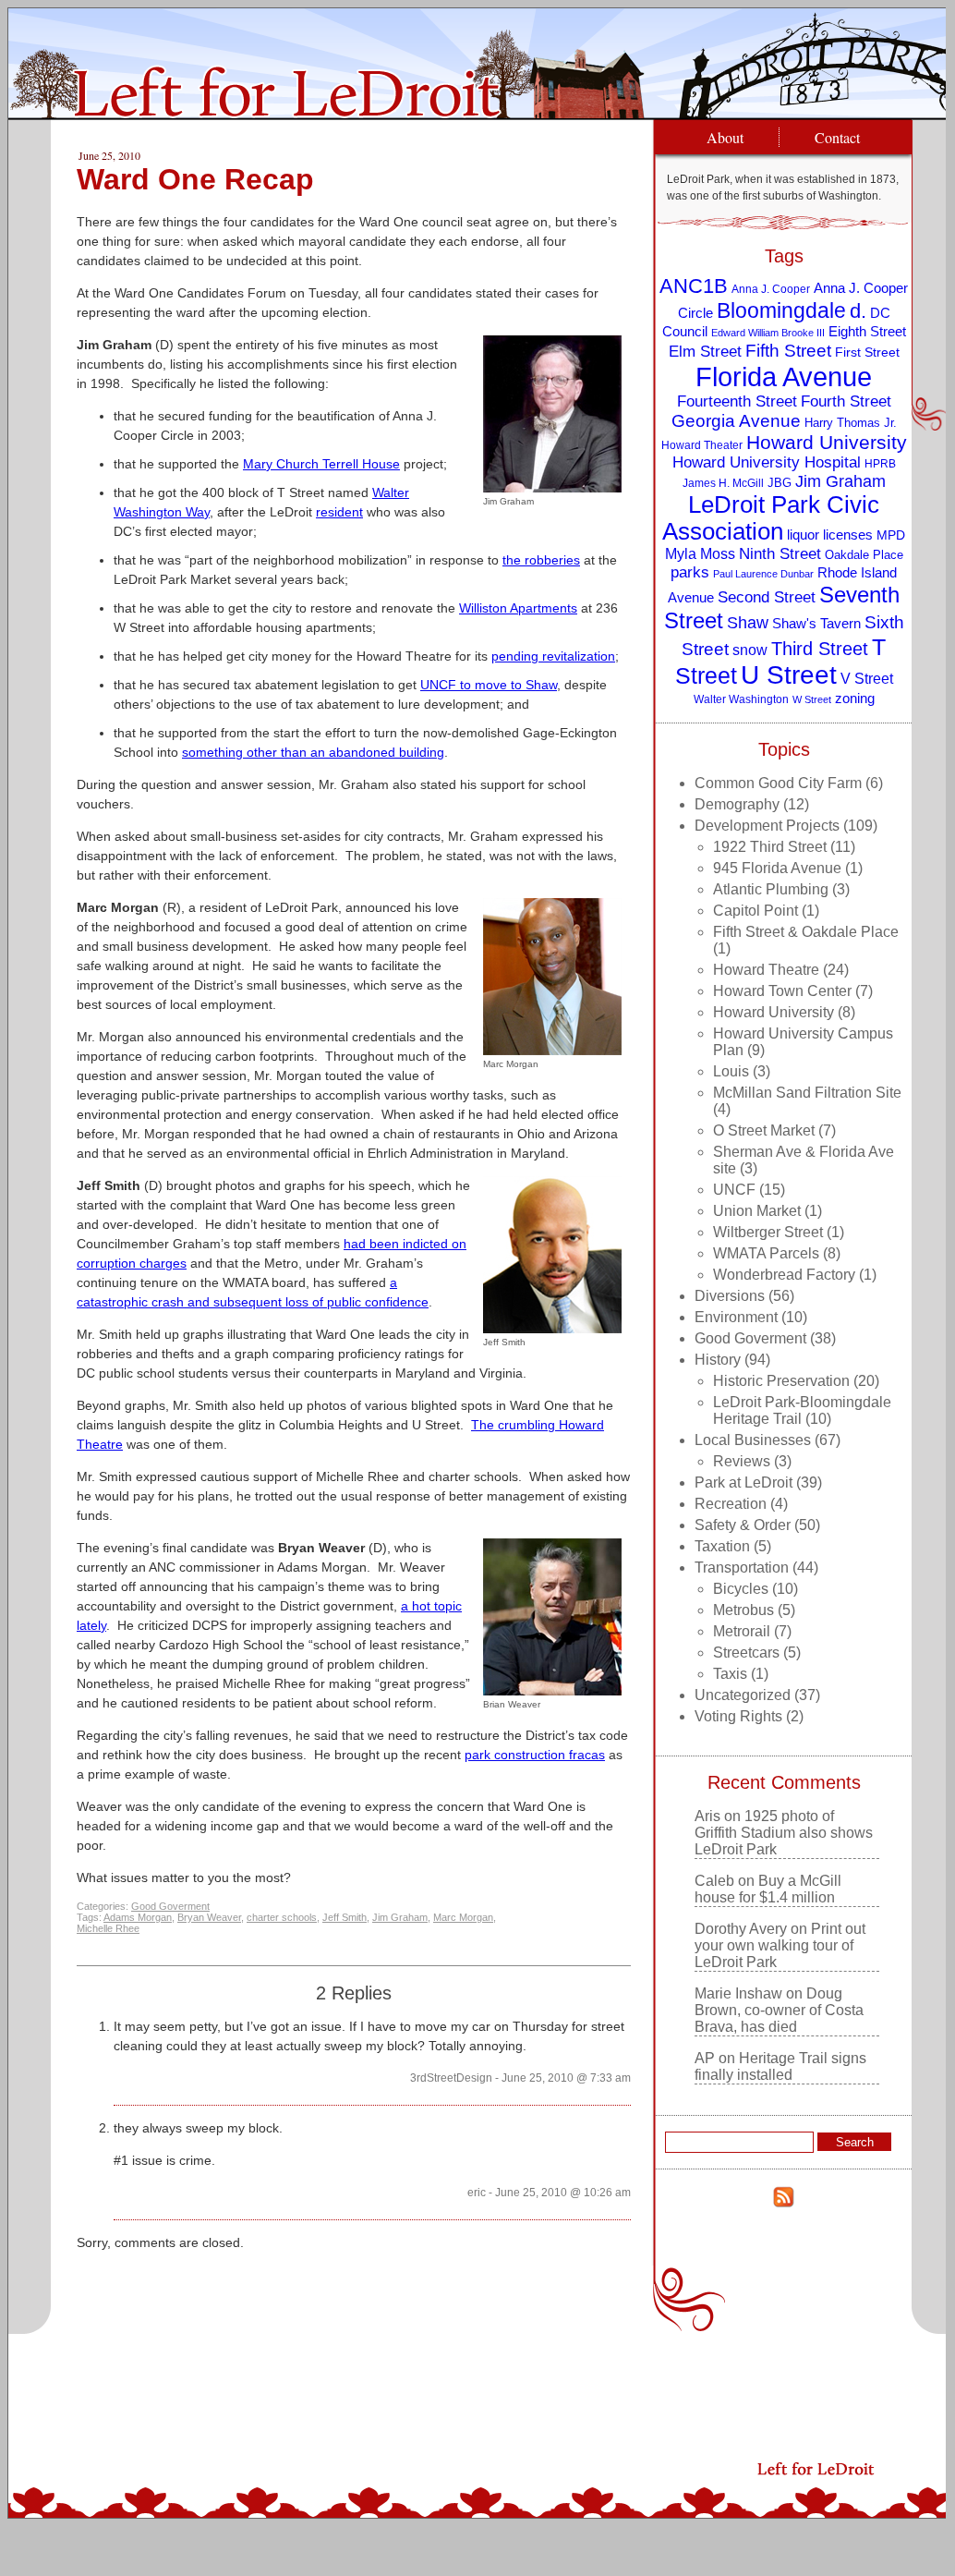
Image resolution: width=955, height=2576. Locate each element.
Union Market (757, 1211)
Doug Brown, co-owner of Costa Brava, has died (779, 2010)
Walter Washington (741, 699)
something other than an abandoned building (313, 752)
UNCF (734, 1190)
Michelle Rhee (108, 1928)
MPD (891, 535)
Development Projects (767, 826)
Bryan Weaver (209, 1917)
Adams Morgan (138, 1917)
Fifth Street (788, 350)
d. (858, 311)
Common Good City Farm (778, 783)
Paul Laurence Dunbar (763, 574)
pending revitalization (553, 656)
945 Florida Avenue (777, 868)
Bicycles (741, 1589)
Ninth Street (780, 554)
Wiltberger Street (768, 1232)
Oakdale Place (864, 555)
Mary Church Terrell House (321, 464)
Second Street (767, 597)
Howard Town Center (782, 991)
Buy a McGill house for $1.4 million (768, 1889)
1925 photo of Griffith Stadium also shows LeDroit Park (784, 1833)
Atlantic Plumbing (771, 889)
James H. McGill (723, 483)
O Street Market (764, 1130)
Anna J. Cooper (771, 289)
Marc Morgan (463, 1917)
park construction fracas (535, 1755)
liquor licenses (830, 535)
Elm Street (705, 351)
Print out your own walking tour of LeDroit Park (780, 1945)
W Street (812, 699)
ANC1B (694, 286)
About (725, 137)
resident (339, 512)
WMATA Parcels (766, 1253)
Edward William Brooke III (768, 333)
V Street (867, 678)
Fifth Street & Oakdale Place (806, 932)
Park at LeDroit (743, 1482)
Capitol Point (756, 911)
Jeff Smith (345, 1917)
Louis (731, 1071)
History (718, 1360)
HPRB (880, 463)
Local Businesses (753, 1440)
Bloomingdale (781, 310)
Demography (737, 804)
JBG (780, 483)
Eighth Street (867, 331)
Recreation (731, 1504)
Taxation (722, 1546)
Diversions (730, 1296)
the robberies (541, 560)
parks (690, 572)
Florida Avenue (784, 377)
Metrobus (743, 1610)
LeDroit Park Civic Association (771, 518)
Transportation (742, 1567)
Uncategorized (743, 1695)
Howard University (827, 442)
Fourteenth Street (737, 401)
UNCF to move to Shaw (489, 685)
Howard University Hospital (767, 462)
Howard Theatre (766, 970)
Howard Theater (702, 445)
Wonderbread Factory (784, 1275)
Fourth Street (846, 401)
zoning (855, 699)
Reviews (742, 1461)
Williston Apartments (518, 608)
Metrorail (742, 1631)
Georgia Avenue (736, 421)
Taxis (730, 1674)
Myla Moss (700, 553)
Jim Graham (400, 1917)
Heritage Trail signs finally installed (780, 2066)
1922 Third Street (770, 847)
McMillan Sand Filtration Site (807, 1093)
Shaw (748, 623)
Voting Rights (738, 1716)
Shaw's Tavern (816, 623)
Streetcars (746, 1653)
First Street (867, 352)
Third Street (820, 649)
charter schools (282, 1917)
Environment (736, 1317)
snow (750, 650)
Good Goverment (170, 1906)
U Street (789, 675)
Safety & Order (743, 1525)
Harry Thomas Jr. (851, 423)
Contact (837, 137)
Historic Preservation (781, 1381)
